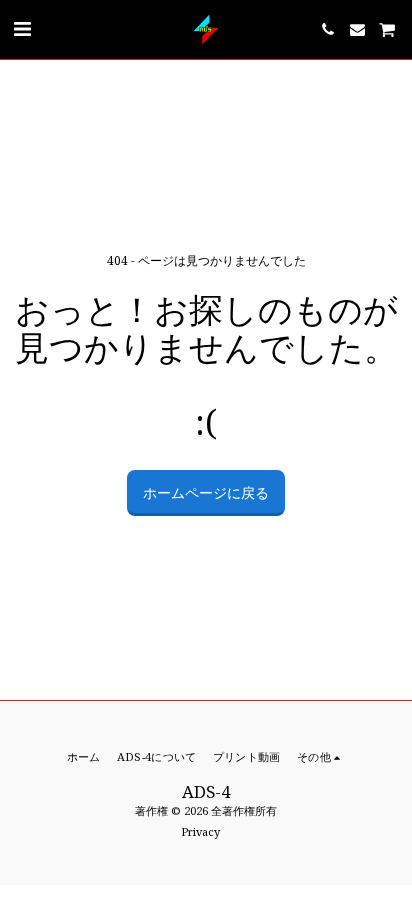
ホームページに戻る (206, 492)
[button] (22, 28)
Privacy (200, 831)
